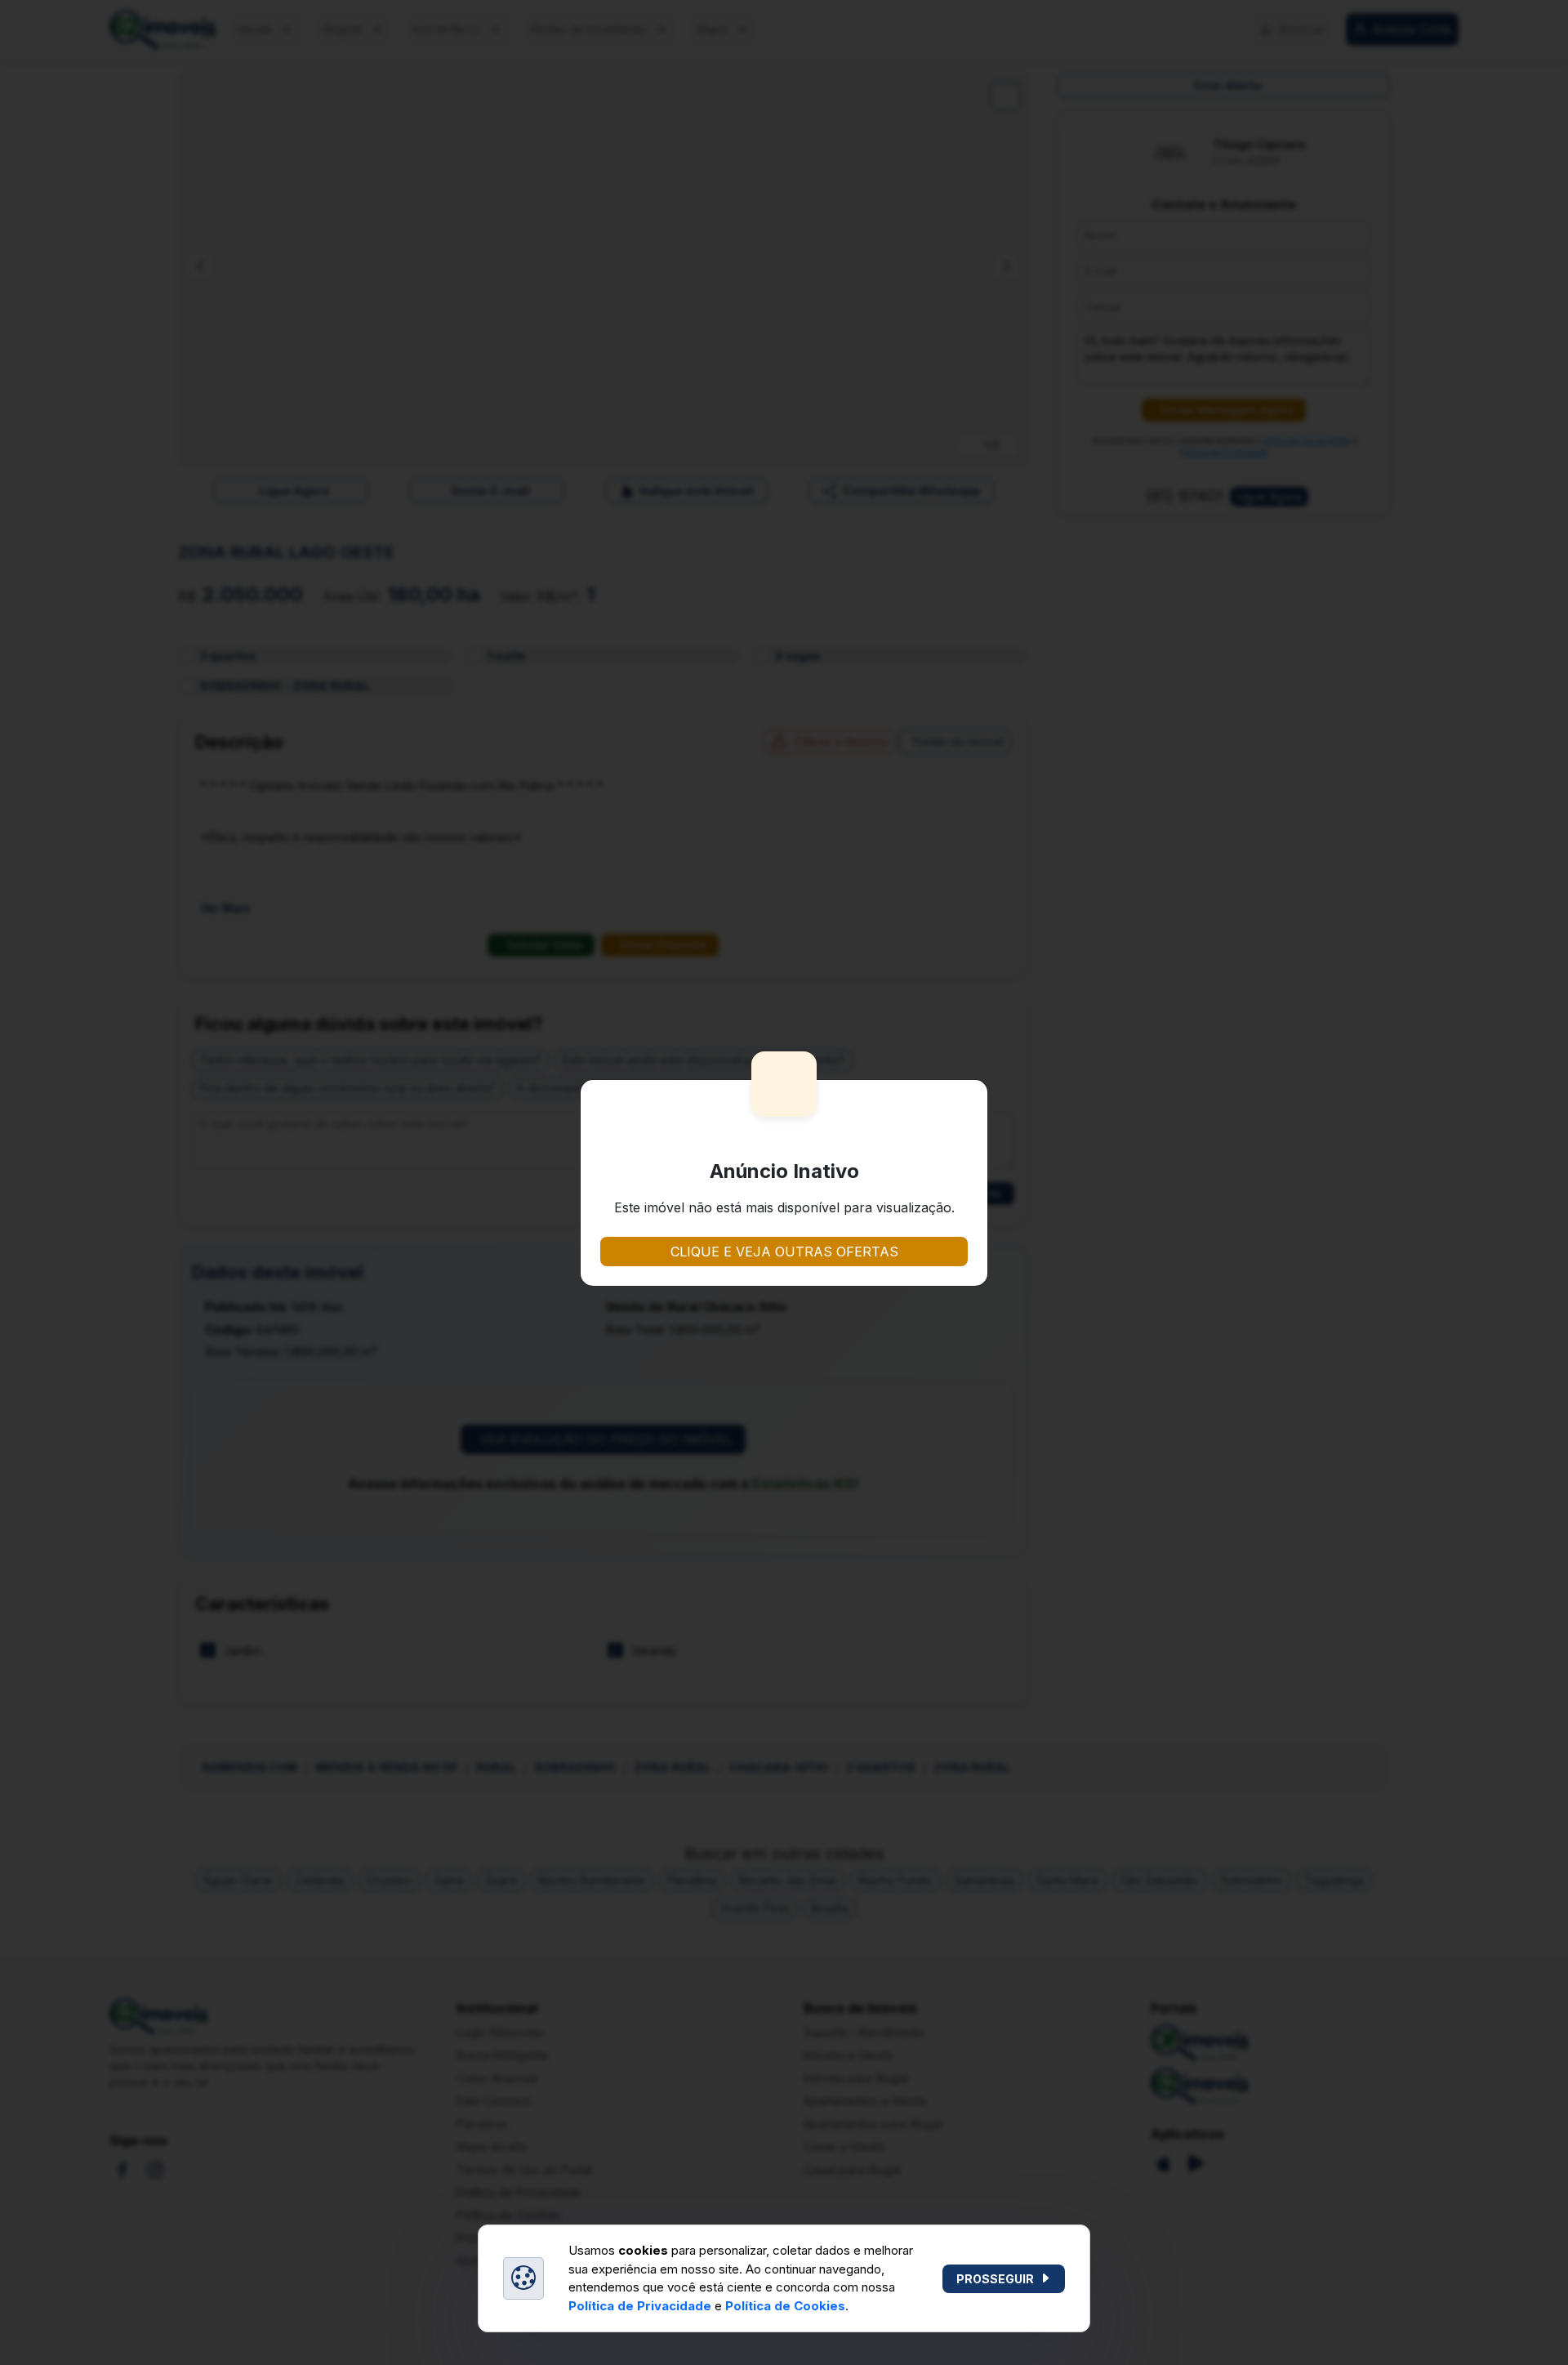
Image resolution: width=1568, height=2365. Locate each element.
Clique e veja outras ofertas (784, 1252)
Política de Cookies (785, 2306)
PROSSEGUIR (995, 2279)
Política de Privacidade (640, 2306)
